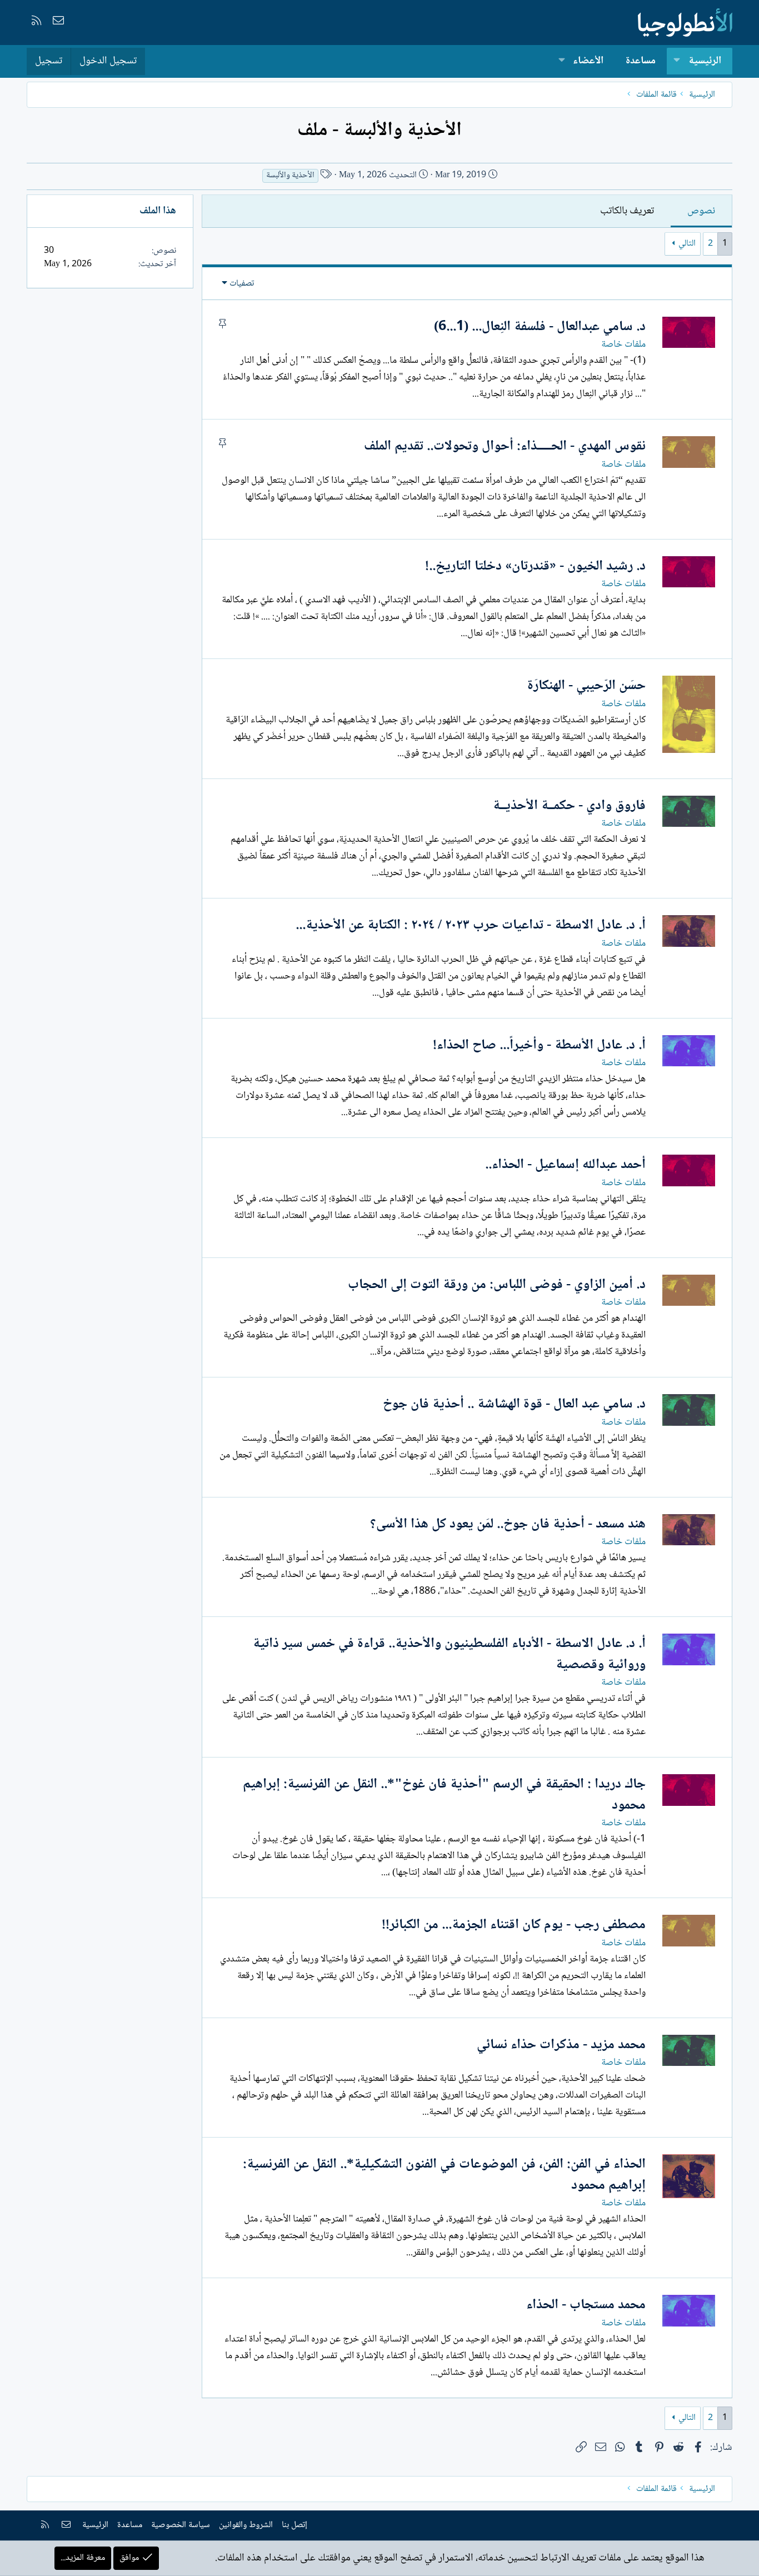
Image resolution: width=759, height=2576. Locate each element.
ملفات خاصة (623, 345)
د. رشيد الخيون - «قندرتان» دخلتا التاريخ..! (535, 566)
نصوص (701, 211)
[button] (677, 61)
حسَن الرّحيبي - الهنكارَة (586, 686)
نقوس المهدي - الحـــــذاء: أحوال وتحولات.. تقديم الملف (505, 446)
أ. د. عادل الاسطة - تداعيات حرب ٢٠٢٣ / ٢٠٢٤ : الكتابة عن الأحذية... (471, 925)
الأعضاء (588, 61)
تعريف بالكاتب (627, 211)
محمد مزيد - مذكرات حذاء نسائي (561, 2045)
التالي (687, 244)
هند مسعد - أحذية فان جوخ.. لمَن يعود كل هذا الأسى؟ (508, 1524)
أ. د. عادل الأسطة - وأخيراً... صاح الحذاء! (539, 1045)
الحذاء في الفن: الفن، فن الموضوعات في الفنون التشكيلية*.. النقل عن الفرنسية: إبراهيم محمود (444, 2175)
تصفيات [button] (242, 284)
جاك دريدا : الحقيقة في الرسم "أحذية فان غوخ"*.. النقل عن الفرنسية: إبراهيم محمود (444, 1795)
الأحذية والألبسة (290, 176)
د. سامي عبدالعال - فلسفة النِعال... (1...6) (540, 327)
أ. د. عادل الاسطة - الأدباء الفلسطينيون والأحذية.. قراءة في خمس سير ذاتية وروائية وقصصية (449, 1654)
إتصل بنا (294, 2525)
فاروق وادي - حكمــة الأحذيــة (569, 806)
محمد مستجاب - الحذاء (586, 2305)
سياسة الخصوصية (181, 2525)
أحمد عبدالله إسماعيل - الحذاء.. (565, 1165)
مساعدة (641, 61)
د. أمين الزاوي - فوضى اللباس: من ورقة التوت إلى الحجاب (497, 1285)
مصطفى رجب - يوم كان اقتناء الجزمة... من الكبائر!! (514, 1925)
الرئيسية (705, 61)
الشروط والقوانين (246, 2525)
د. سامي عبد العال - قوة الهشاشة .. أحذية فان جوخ (514, 1404)
